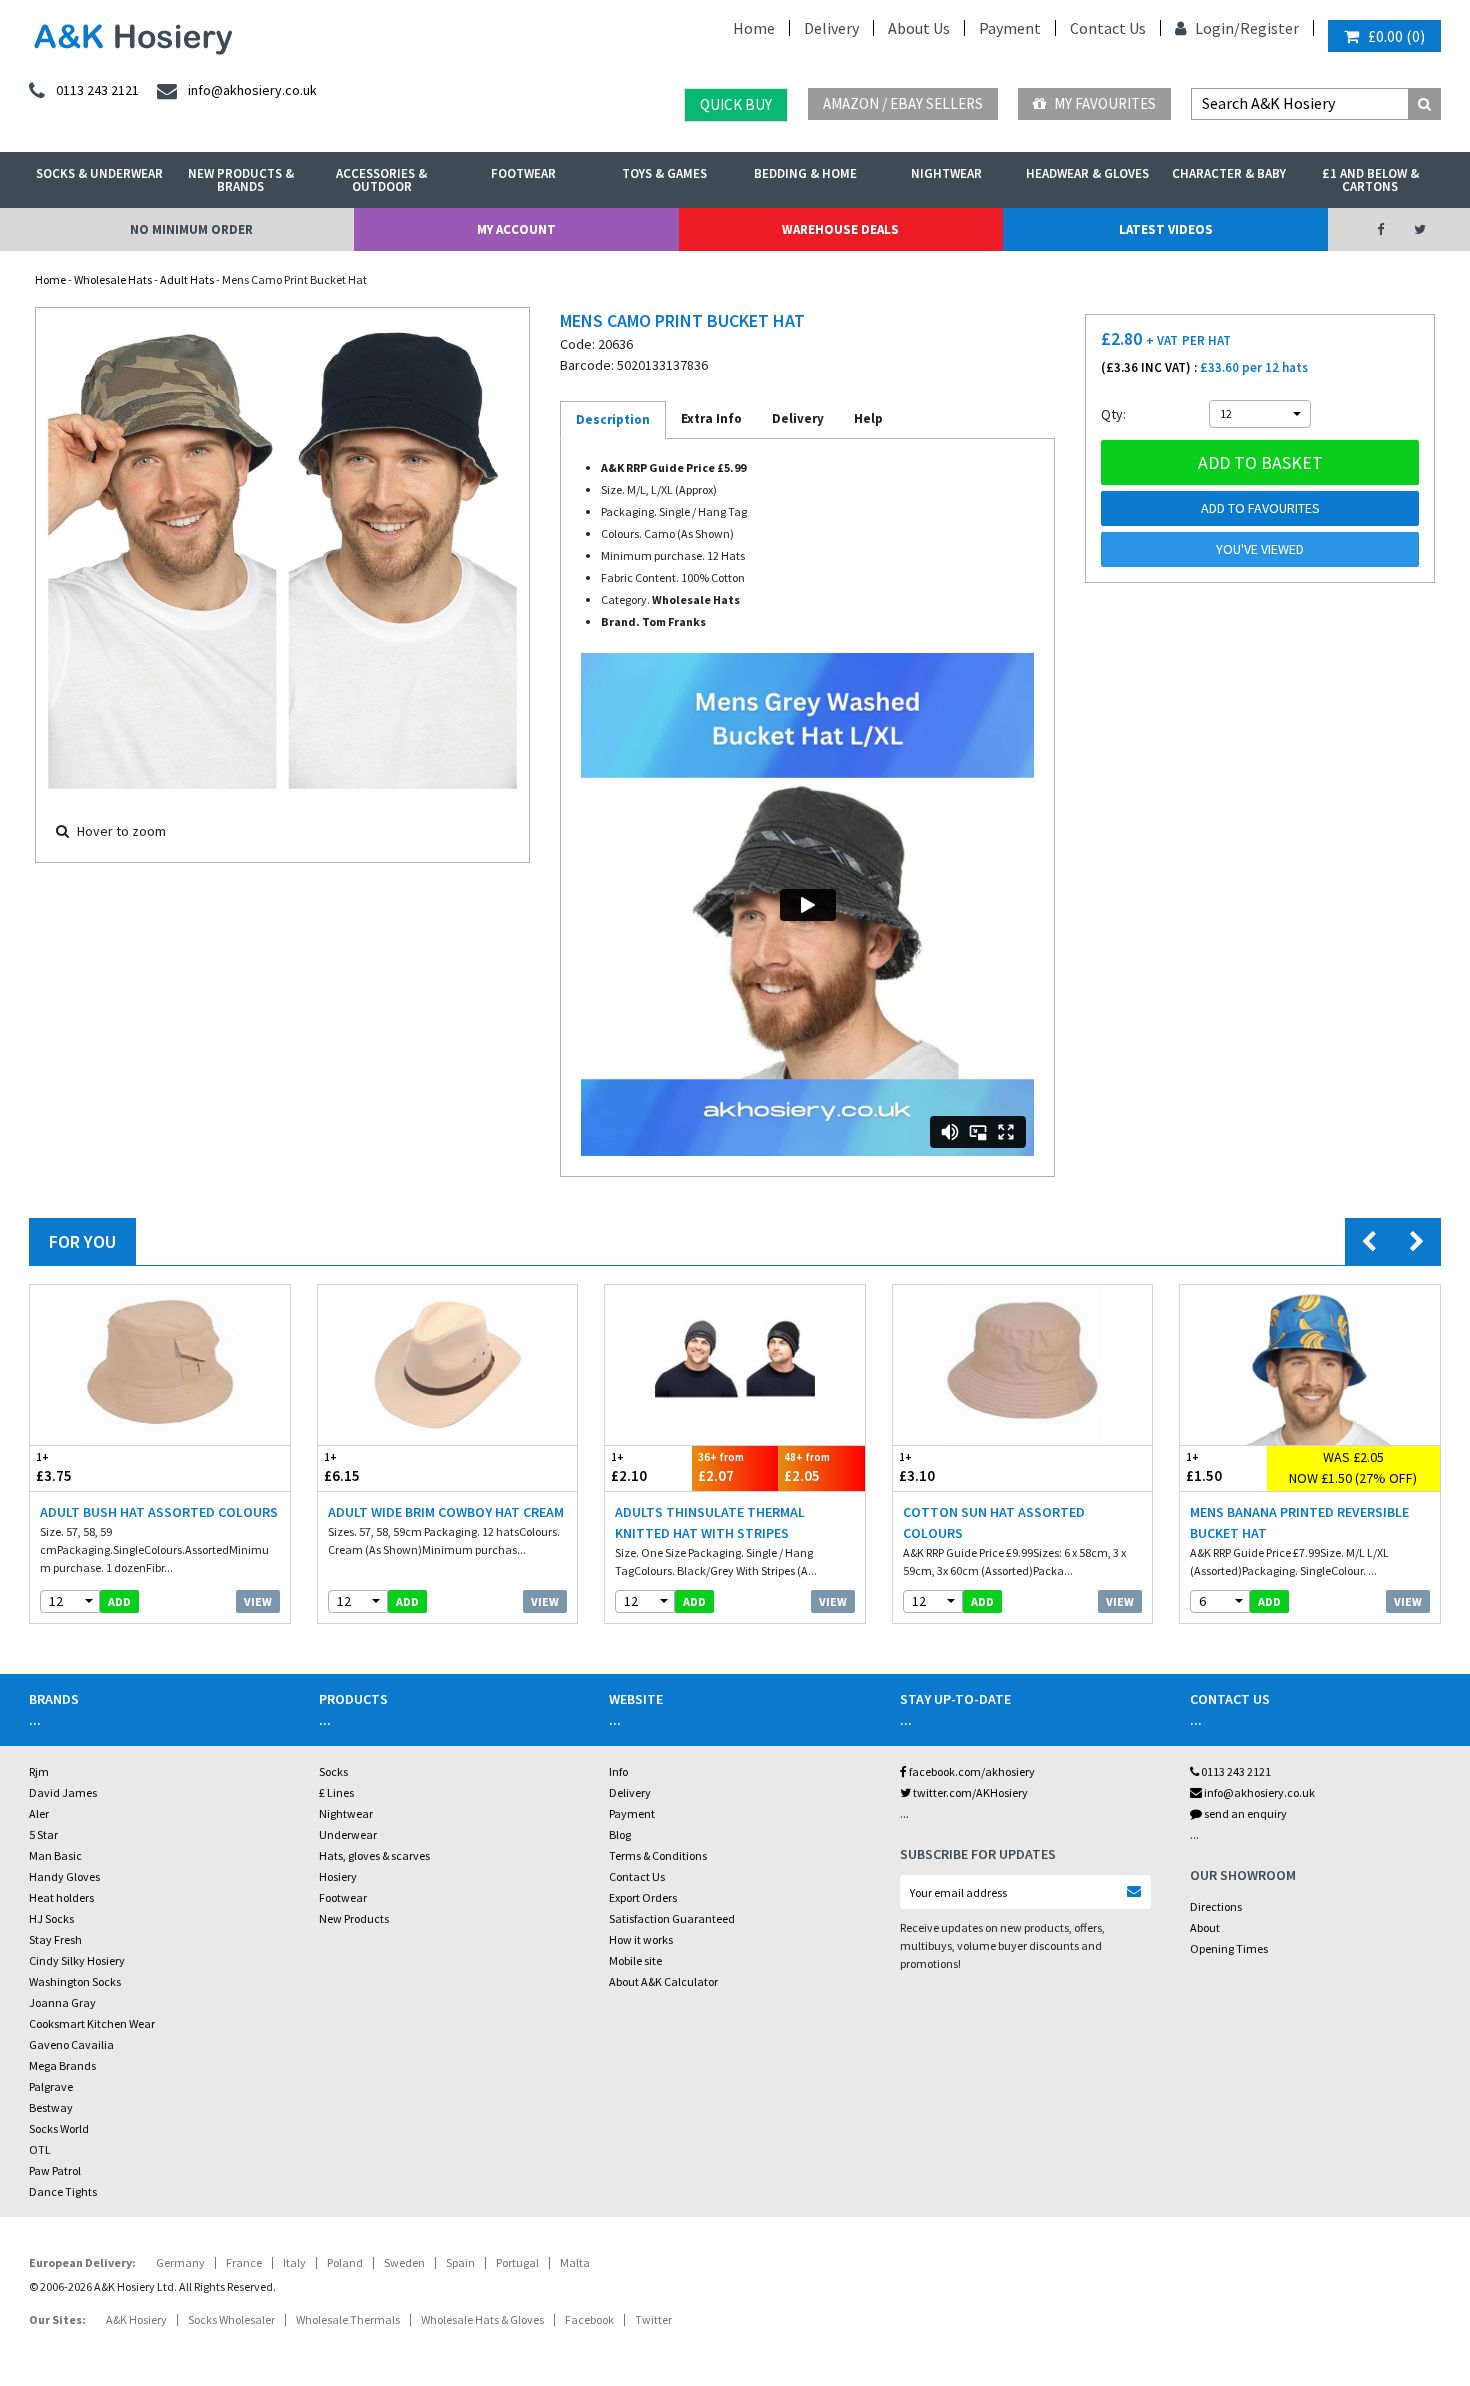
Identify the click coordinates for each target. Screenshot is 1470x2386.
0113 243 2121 (1235, 1771)
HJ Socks (51, 1918)
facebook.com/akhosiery (971, 1771)
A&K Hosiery (136, 2319)
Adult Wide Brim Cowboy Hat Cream (446, 1512)
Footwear (523, 173)
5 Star (43, 1834)
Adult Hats (187, 279)
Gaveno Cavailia (71, 2044)
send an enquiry (1244, 1813)
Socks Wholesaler (231, 2319)
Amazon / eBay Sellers (903, 103)
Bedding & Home (805, 173)
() (1396, 36)
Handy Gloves (64, 1876)
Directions (1216, 1906)
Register (1269, 28)
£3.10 (917, 1468)
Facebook (589, 2319)
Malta (575, 2262)
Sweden (404, 2262)
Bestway (51, 2107)
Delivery (831, 28)
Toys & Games (664, 173)
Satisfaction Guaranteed (672, 1918)
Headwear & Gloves (1087, 173)
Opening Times (1229, 1948)
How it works (641, 1939)
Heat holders (61, 1897)
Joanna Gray (62, 2002)
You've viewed (1260, 549)
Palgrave (51, 2086)
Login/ (1216, 28)
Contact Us (1108, 28)
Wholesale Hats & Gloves (482, 2319)
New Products (354, 1918)
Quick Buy (736, 104)
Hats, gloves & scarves (374, 1855)
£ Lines (336, 1792)
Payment (1010, 28)
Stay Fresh (55, 1939)
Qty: (1113, 414)
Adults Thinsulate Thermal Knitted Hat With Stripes (710, 1522)
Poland (345, 2262)
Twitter (653, 2319)
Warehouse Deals (840, 229)
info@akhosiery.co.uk (1259, 1792)
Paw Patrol (55, 2170)
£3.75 (54, 1468)
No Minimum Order (191, 229)
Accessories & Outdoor (381, 180)
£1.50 (1204, 1468)
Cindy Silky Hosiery (77, 1960)
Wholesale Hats (113, 279)
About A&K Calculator (663, 1981)
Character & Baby (1229, 173)
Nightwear (946, 173)
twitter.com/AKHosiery (969, 1792)
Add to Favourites (1260, 508)
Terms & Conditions (658, 1855)
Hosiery (338, 1876)
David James (63, 1792)
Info (618, 1771)
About (1205, 1927)
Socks (333, 1771)
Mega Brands (62, 2065)
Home (754, 28)
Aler (39, 1813)
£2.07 (721, 1468)
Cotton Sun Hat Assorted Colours (994, 1522)
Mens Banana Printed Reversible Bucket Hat (1299, 1522)
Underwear (348, 1834)
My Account (516, 229)
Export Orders (643, 1897)
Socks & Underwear (99, 173)
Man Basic (55, 1855)
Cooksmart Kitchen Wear (92, 2023)
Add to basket (1260, 462)
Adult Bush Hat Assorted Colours (159, 1512)
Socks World (59, 2128)
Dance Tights (63, 2191)
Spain (460, 2262)
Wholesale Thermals (348, 2319)
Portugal (517, 2262)
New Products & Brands (241, 180)
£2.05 (807, 1468)
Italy (294, 2262)
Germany (180, 2262)
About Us (919, 28)
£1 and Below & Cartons (1370, 180)
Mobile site (635, 1960)
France (244, 2262)
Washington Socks (75, 1981)
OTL (40, 2149)
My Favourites (1103, 103)
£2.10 (629, 1468)
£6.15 (342, 1468)
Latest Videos (1166, 229)
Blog (620, 1834)
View (258, 1601)
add (119, 1601)
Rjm (39, 1771)
